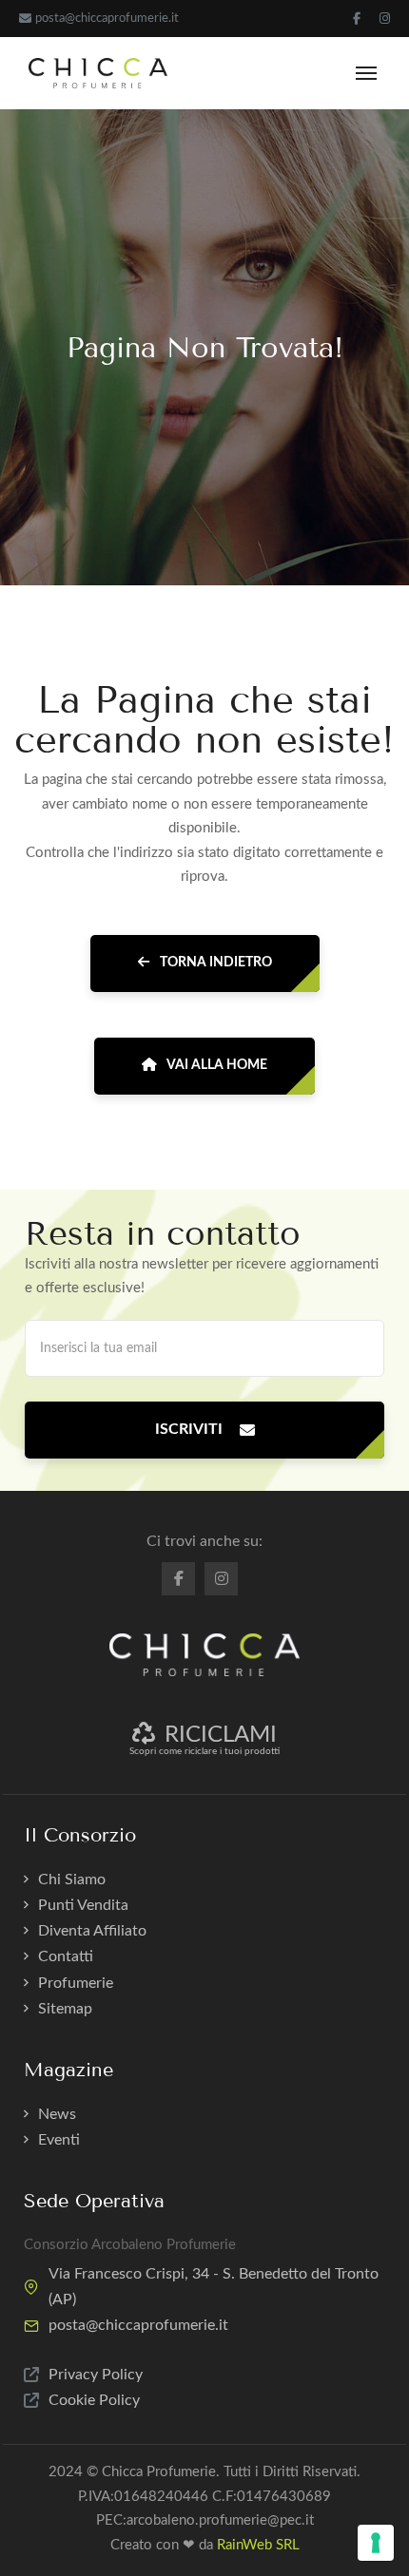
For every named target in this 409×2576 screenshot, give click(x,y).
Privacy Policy (96, 2375)
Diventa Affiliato (92, 1931)
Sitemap (65, 2009)
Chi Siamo (72, 1880)
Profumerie (76, 1983)
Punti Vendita (83, 1905)
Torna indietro (214, 963)
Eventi (59, 2140)
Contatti (66, 1956)
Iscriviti (189, 1429)
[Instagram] (385, 19)
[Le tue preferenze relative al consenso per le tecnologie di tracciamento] (376, 2543)
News (57, 2114)
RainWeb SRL (258, 2545)
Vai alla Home (216, 1065)
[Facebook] (357, 19)
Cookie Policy (94, 2400)
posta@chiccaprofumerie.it (107, 19)
